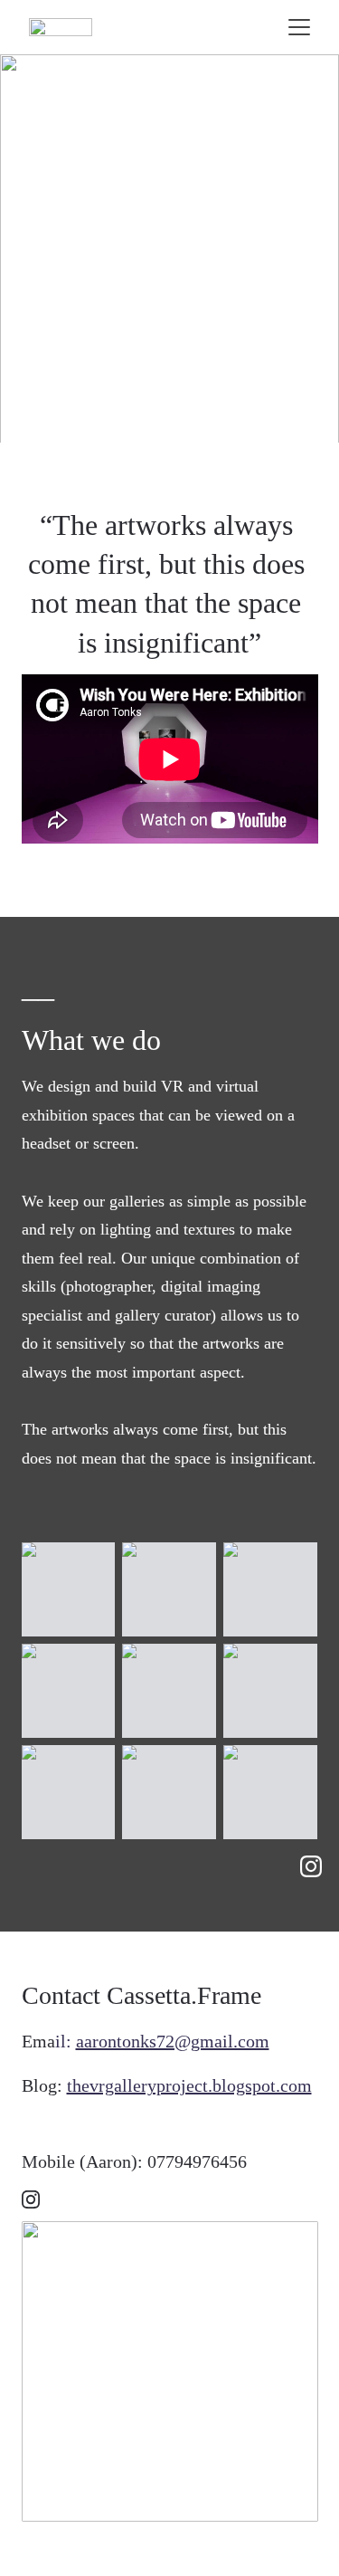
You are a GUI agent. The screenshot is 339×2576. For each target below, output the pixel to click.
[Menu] (299, 27)
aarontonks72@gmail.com (173, 2041)
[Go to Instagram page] (311, 1866)
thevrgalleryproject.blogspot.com (189, 2085)
